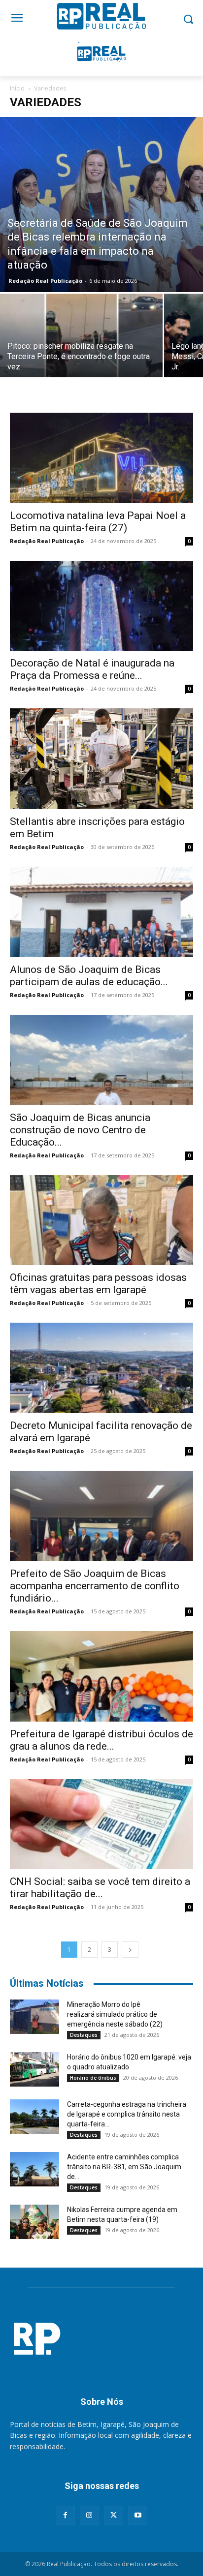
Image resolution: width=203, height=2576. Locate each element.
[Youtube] (138, 2515)
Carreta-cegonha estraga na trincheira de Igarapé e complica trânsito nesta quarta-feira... (127, 2114)
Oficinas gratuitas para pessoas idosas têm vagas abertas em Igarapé (98, 1284)
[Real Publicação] (101, 2340)
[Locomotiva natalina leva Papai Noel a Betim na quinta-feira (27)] (101, 458)
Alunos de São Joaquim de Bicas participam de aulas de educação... (89, 976)
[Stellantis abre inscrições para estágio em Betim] (101, 759)
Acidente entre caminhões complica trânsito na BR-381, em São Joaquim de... (124, 2167)
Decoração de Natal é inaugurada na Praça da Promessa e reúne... (92, 669)
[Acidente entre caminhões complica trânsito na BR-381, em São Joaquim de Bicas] (34, 2169)
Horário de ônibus (93, 2078)
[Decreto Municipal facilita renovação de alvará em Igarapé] (101, 1368)
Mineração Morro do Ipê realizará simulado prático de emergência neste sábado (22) (115, 2014)
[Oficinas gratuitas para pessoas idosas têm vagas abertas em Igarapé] (101, 1220)
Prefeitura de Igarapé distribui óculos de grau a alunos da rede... (101, 1740)
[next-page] (130, 1950)
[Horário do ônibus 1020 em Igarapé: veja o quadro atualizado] (34, 2069)
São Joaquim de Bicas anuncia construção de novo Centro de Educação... (80, 1130)
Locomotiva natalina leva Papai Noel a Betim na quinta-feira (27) (98, 522)
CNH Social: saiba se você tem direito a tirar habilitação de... (100, 1888)
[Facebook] (65, 2515)
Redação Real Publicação (45, 281)
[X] (114, 2515)
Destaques (84, 2035)
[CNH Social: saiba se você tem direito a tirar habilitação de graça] (101, 1824)
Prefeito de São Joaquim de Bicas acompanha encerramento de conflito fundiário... (95, 1586)
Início (17, 88)
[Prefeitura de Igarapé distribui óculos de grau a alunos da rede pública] (101, 1676)
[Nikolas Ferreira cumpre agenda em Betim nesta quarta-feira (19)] (34, 2222)
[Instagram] (89, 2515)
